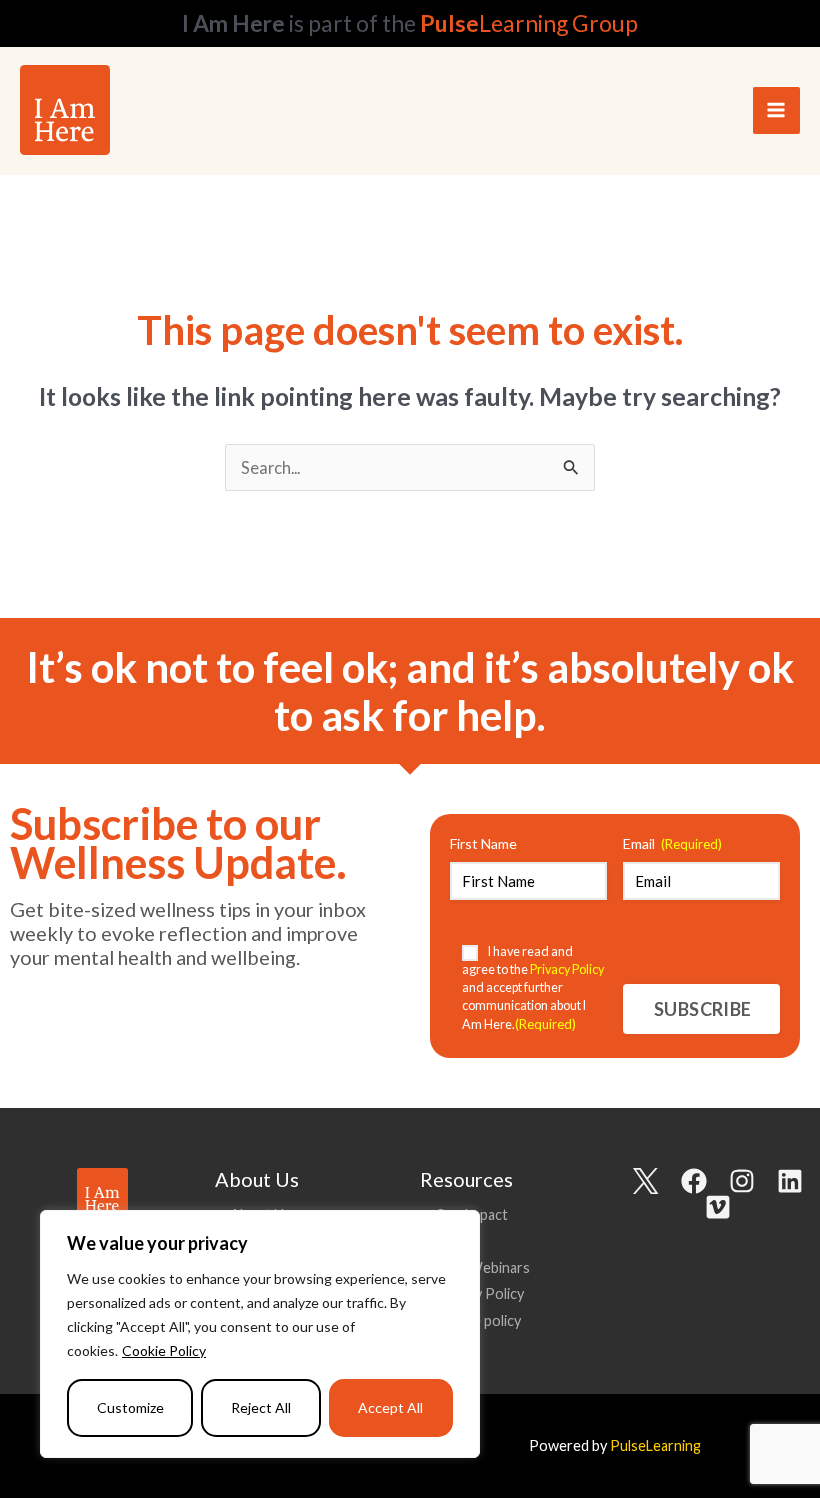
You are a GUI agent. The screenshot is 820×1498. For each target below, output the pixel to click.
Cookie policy (478, 1320)
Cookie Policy (164, 1350)
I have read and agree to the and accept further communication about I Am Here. (533, 988)
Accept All (390, 1407)
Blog (449, 1240)
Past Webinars (482, 1267)
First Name (483, 843)
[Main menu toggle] (776, 110)
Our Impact (471, 1214)
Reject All (261, 1407)
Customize (130, 1407)
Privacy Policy (479, 1293)
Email (672, 843)
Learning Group (529, 23)
